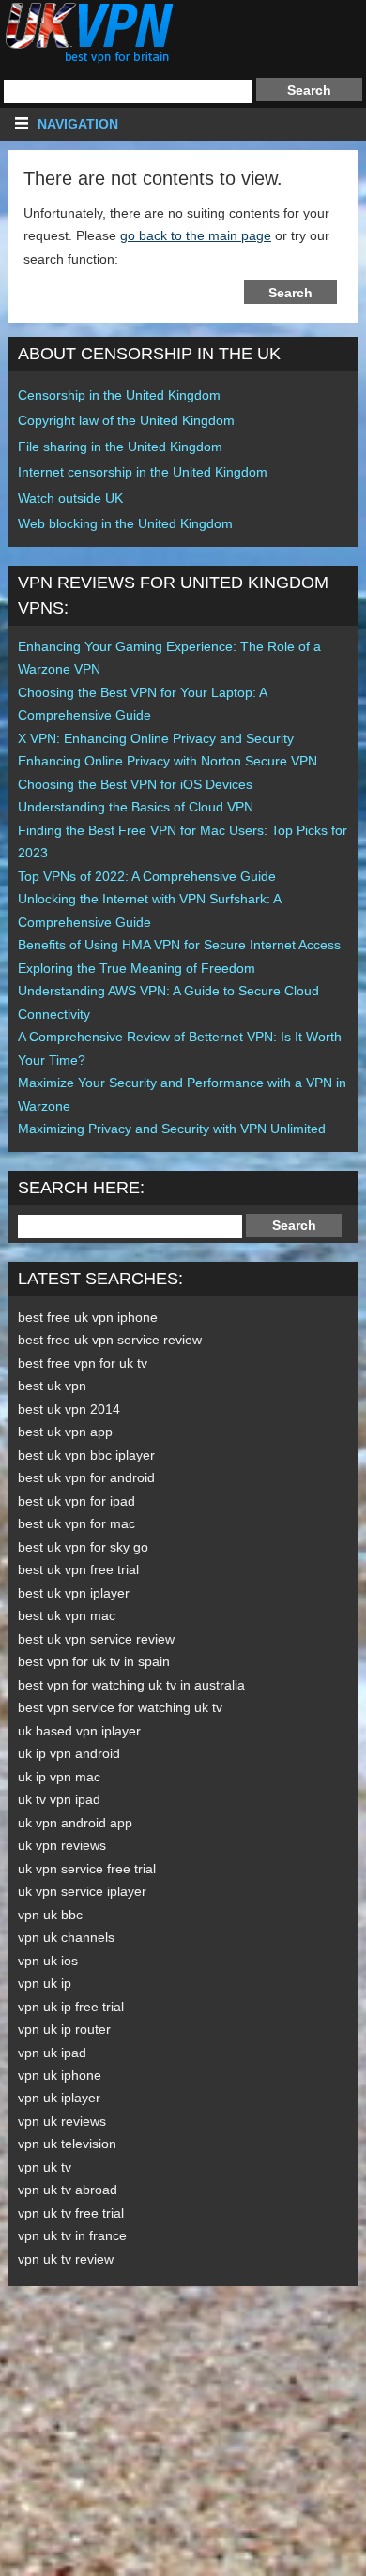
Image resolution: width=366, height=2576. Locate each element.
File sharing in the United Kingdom (120, 447)
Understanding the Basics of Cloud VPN (136, 807)
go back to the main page (196, 235)
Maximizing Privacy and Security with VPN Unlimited (172, 1129)
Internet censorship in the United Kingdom (143, 472)
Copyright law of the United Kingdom (126, 420)
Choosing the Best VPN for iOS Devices (135, 784)
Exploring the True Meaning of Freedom (137, 968)
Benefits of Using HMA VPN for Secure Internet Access (179, 945)
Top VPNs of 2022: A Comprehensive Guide (147, 876)
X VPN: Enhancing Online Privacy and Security (156, 738)
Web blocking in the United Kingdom (125, 523)
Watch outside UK (70, 498)
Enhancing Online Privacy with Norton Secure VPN (168, 761)
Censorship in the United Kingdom (119, 395)
